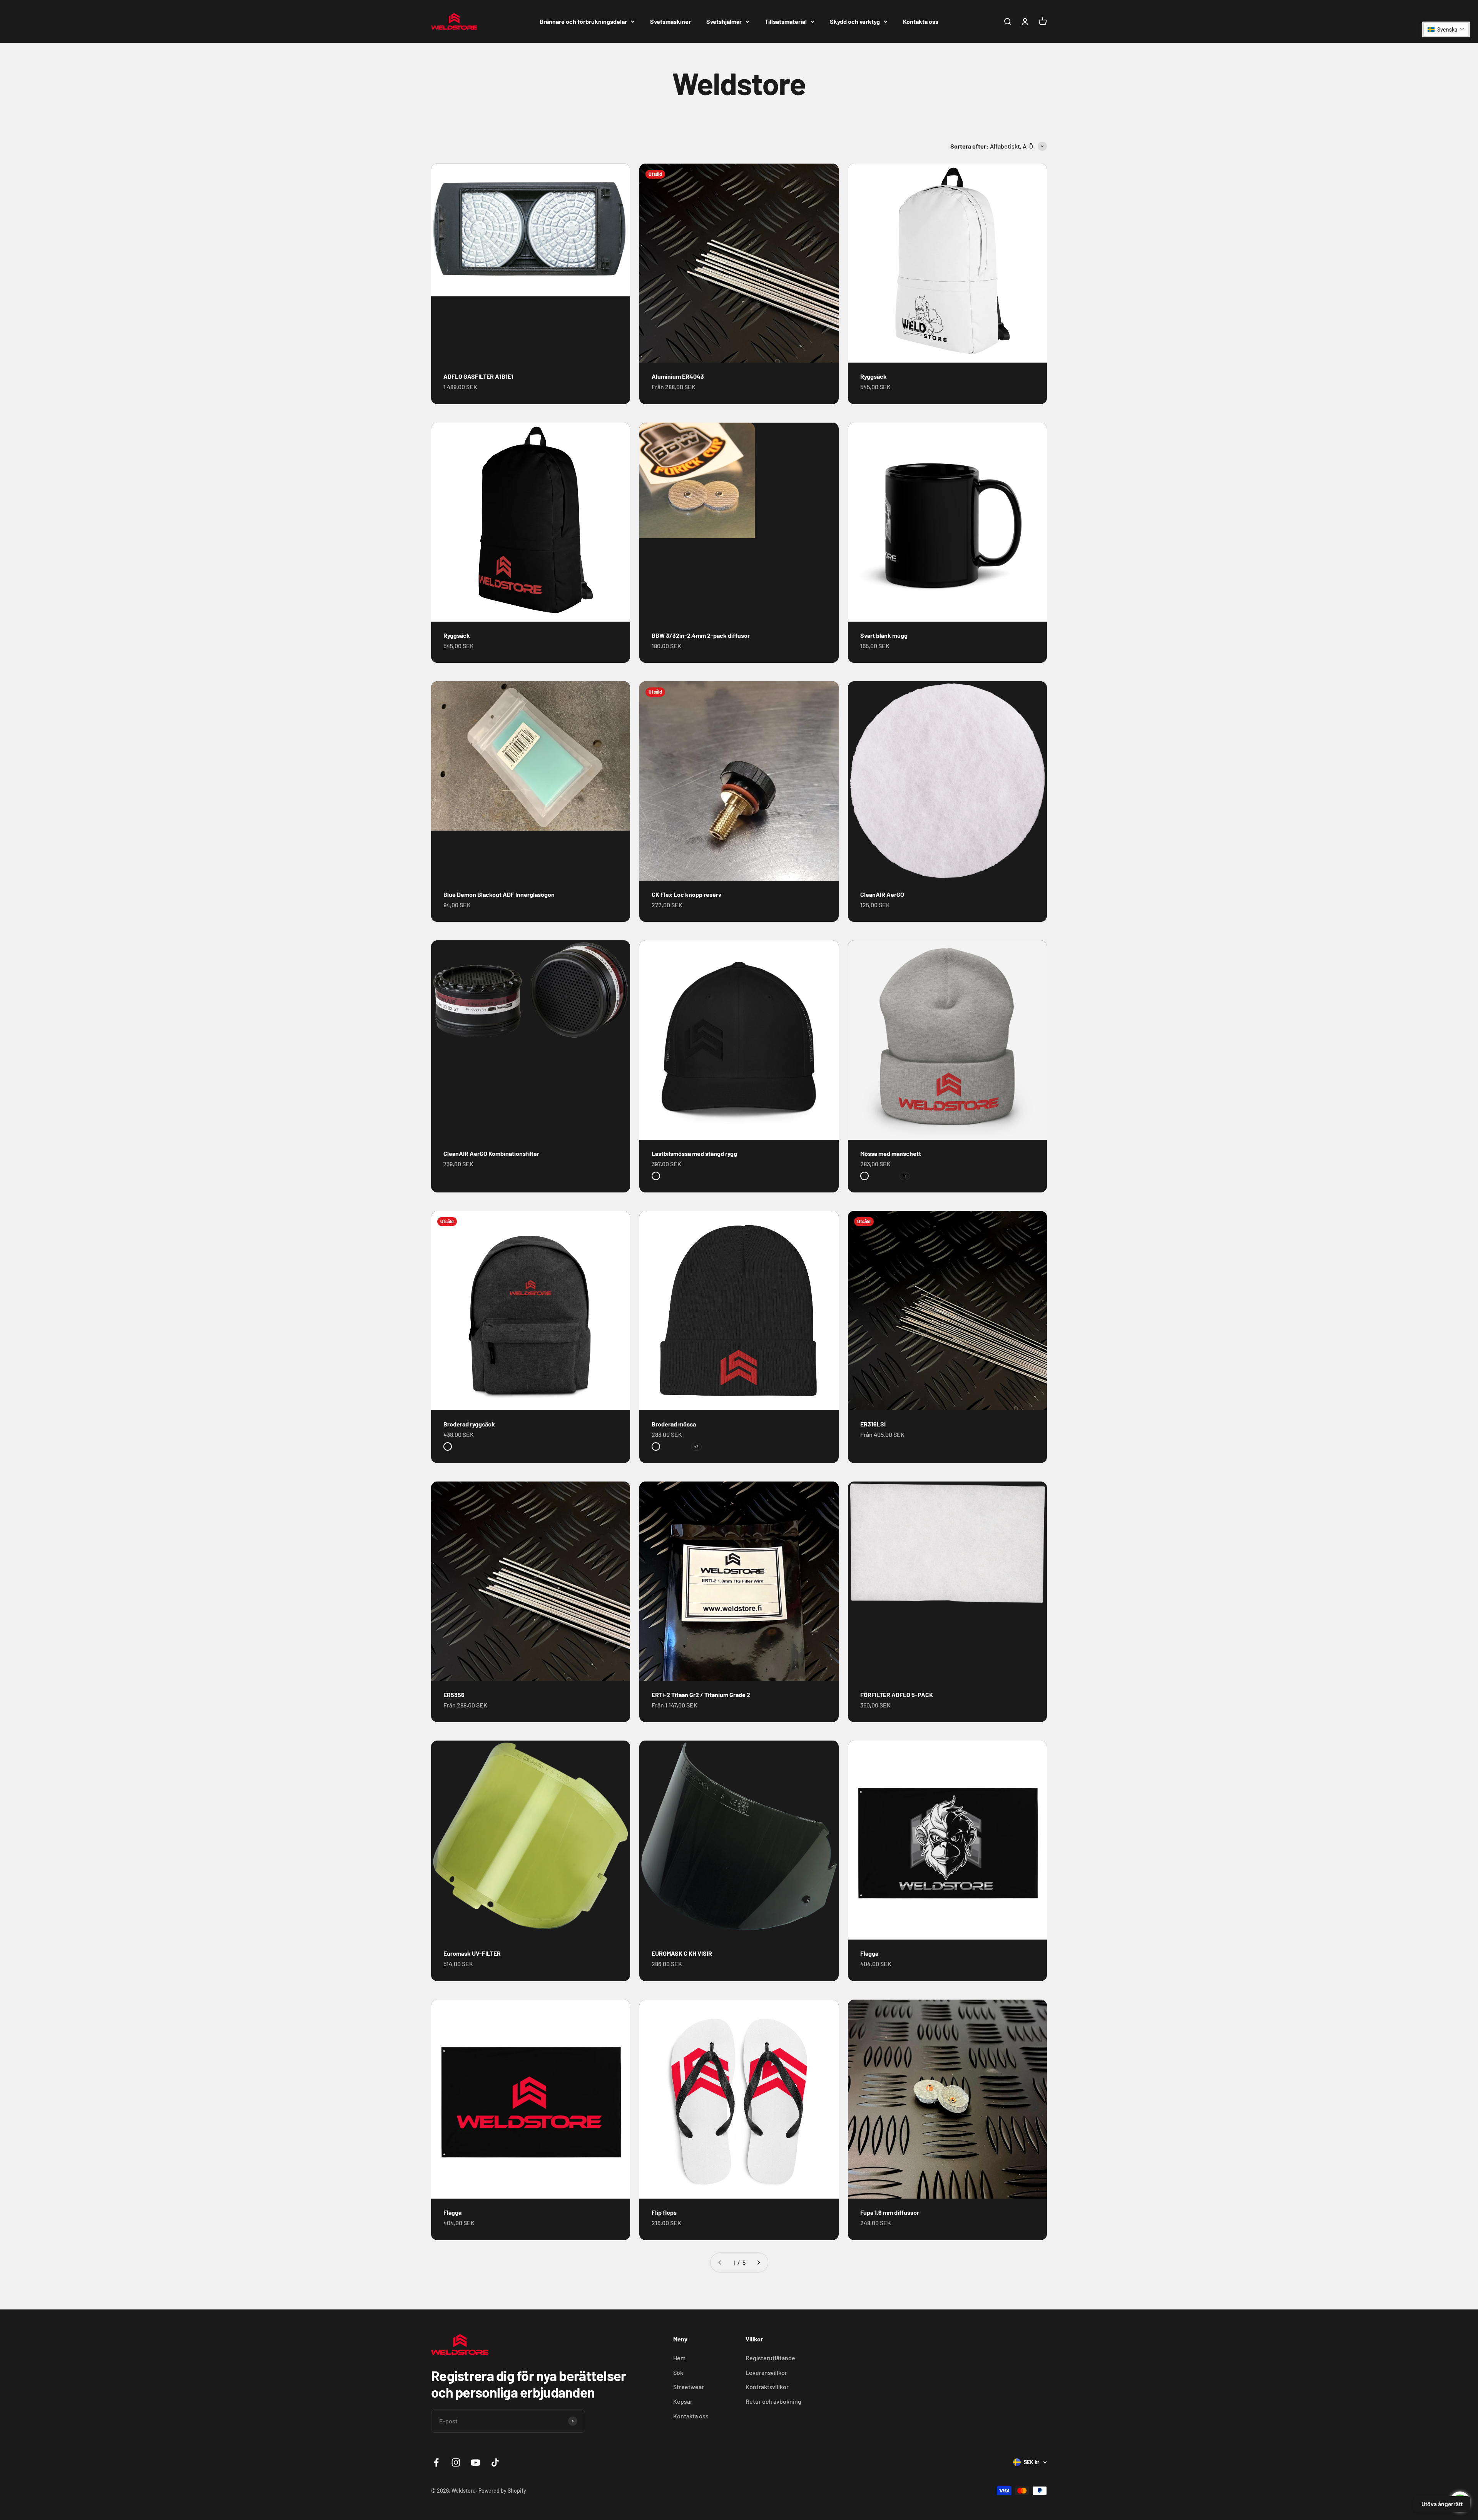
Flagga (869, 1953)
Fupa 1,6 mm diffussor (890, 2212)
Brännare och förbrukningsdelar (583, 21)
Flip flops (664, 2212)
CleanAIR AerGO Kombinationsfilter (491, 1153)
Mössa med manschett (891, 1153)
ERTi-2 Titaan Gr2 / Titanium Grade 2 (701, 1695)
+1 (905, 1176)
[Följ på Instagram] (456, 2462)
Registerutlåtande (770, 2358)
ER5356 (454, 1695)
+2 (696, 1446)
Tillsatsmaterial (786, 21)
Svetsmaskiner (670, 21)
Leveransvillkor (766, 2372)
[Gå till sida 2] (758, 2262)
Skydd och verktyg (855, 21)
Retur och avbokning (773, 2401)
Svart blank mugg (884, 635)
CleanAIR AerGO (882, 894)
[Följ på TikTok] (495, 2462)
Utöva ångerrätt (1442, 2504)
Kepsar (683, 2401)
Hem (679, 2358)
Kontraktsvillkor (767, 2387)
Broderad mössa (674, 1424)
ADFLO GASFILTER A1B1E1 (478, 376)
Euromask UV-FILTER (472, 1953)
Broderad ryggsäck (469, 1424)
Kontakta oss (921, 21)
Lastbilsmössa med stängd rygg (694, 1153)
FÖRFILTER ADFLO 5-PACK (897, 1695)
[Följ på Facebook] (436, 2462)
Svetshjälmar (724, 21)
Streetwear (689, 2387)
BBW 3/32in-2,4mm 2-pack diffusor (701, 635)
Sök (678, 2372)
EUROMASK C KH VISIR (682, 1953)
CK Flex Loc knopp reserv (686, 894)
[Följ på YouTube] (476, 2462)
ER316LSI (873, 1424)
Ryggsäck (874, 376)
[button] (1446, 29)
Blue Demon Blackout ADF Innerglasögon (499, 894)
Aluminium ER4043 (678, 376)
